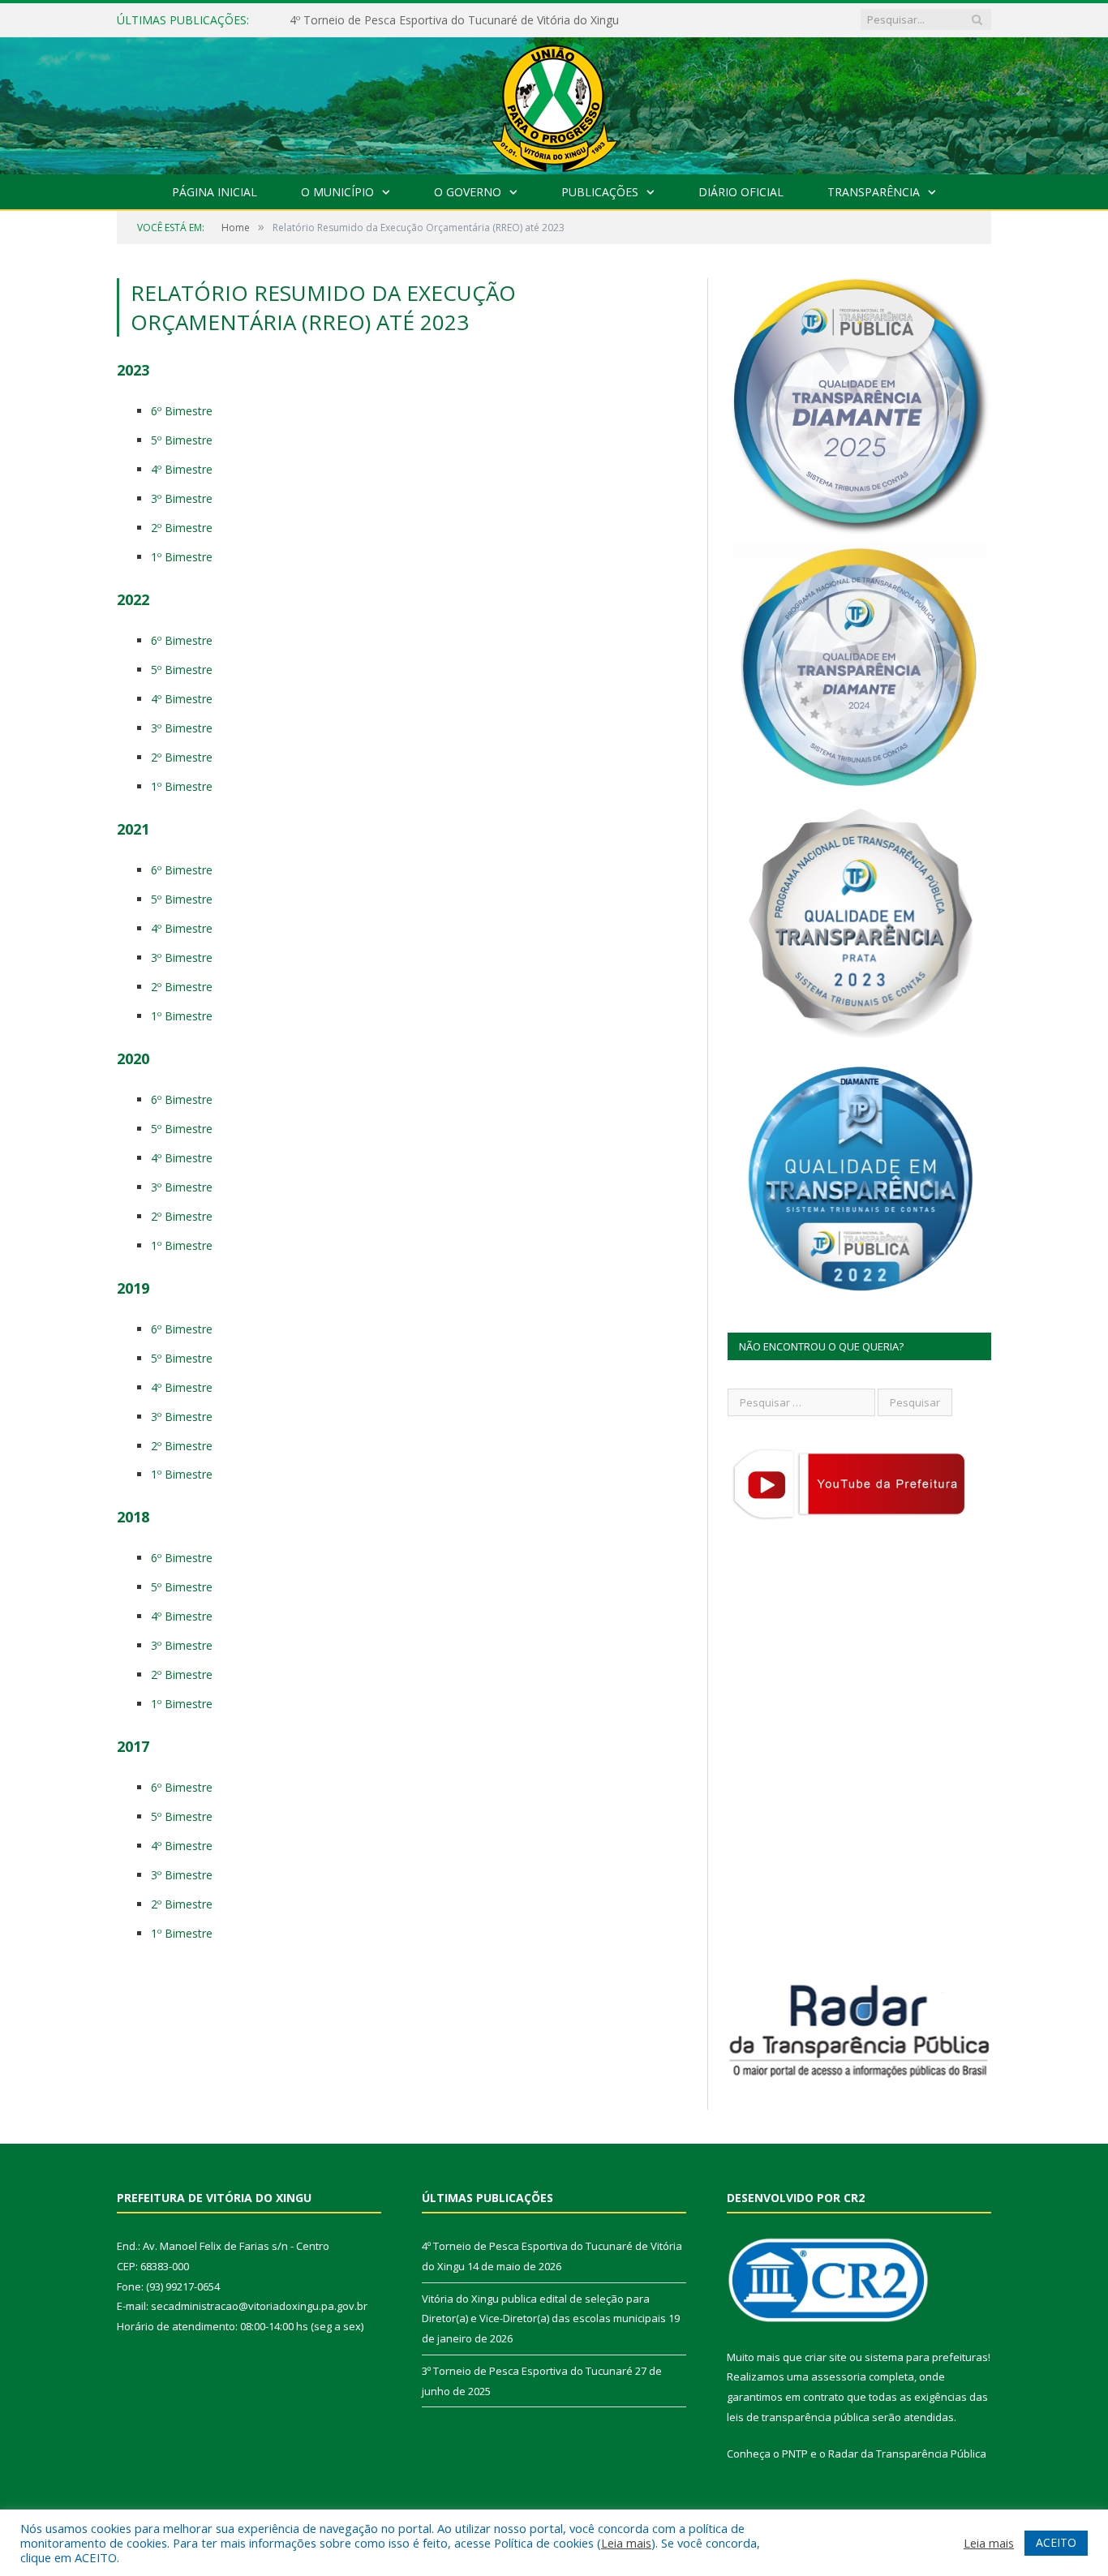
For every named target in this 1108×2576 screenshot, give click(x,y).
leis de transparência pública (798, 2417)
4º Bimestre (182, 469)
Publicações (600, 192)
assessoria (839, 2376)
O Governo (468, 192)
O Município (337, 192)
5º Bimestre (182, 440)
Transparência (874, 192)
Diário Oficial (741, 192)
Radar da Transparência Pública (907, 2454)
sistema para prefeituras (926, 2357)
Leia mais (626, 2543)
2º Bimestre (182, 528)
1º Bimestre (182, 557)
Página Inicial (215, 192)
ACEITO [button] (1056, 2542)
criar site (826, 2357)
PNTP (795, 2454)
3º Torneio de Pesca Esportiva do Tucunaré (527, 2371)
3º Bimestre (182, 498)
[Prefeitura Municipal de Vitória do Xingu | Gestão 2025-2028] (554, 102)
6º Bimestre (182, 411)
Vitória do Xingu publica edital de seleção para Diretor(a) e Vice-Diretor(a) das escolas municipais (476, 20)
